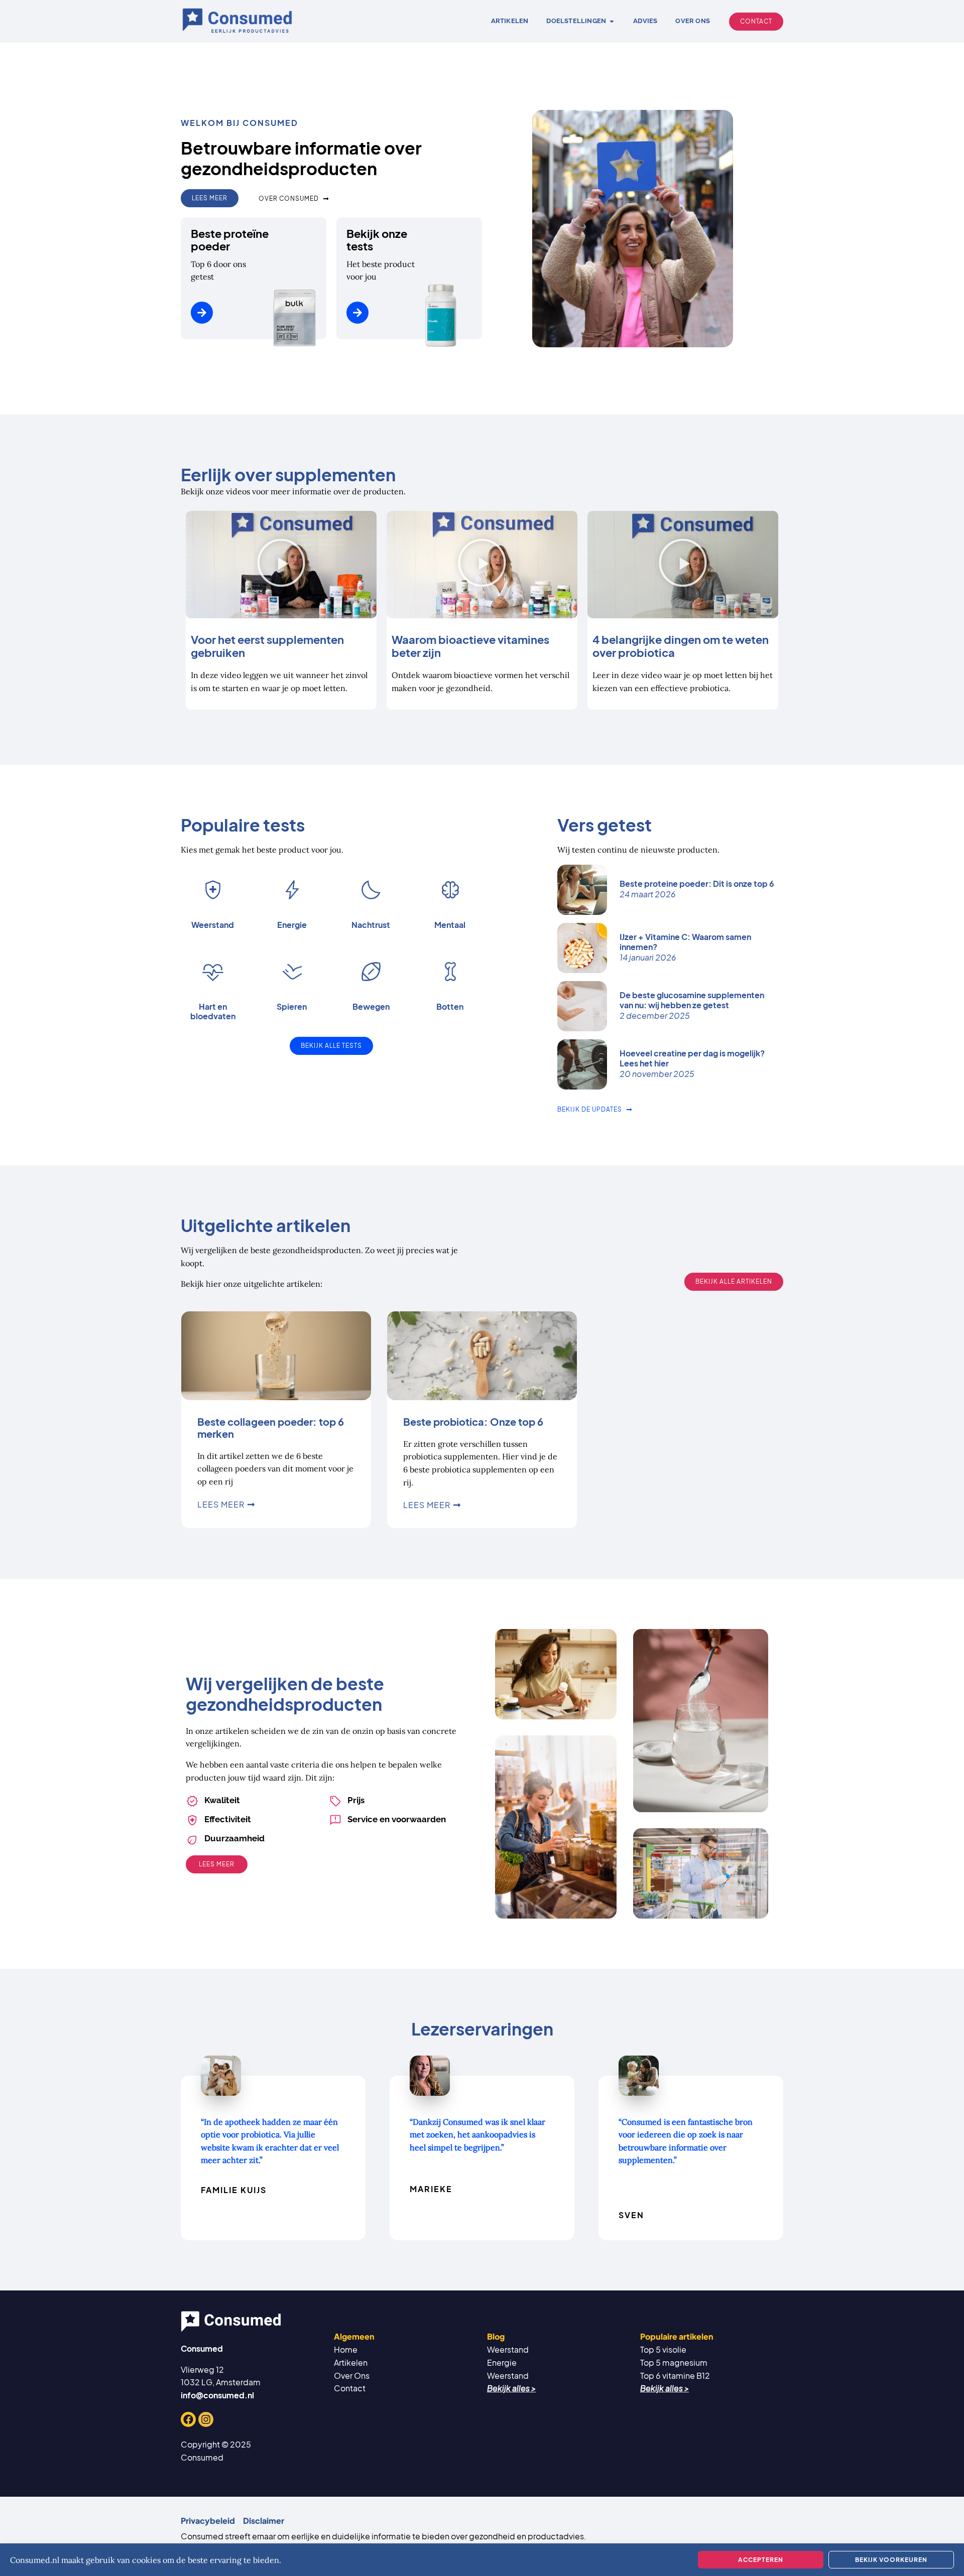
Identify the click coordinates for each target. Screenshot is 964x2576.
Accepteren (761, 2560)
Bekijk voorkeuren (891, 2560)
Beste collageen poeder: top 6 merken (271, 1428)
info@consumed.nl (217, 2395)
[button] (281, 565)
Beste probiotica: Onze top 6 (473, 1421)
